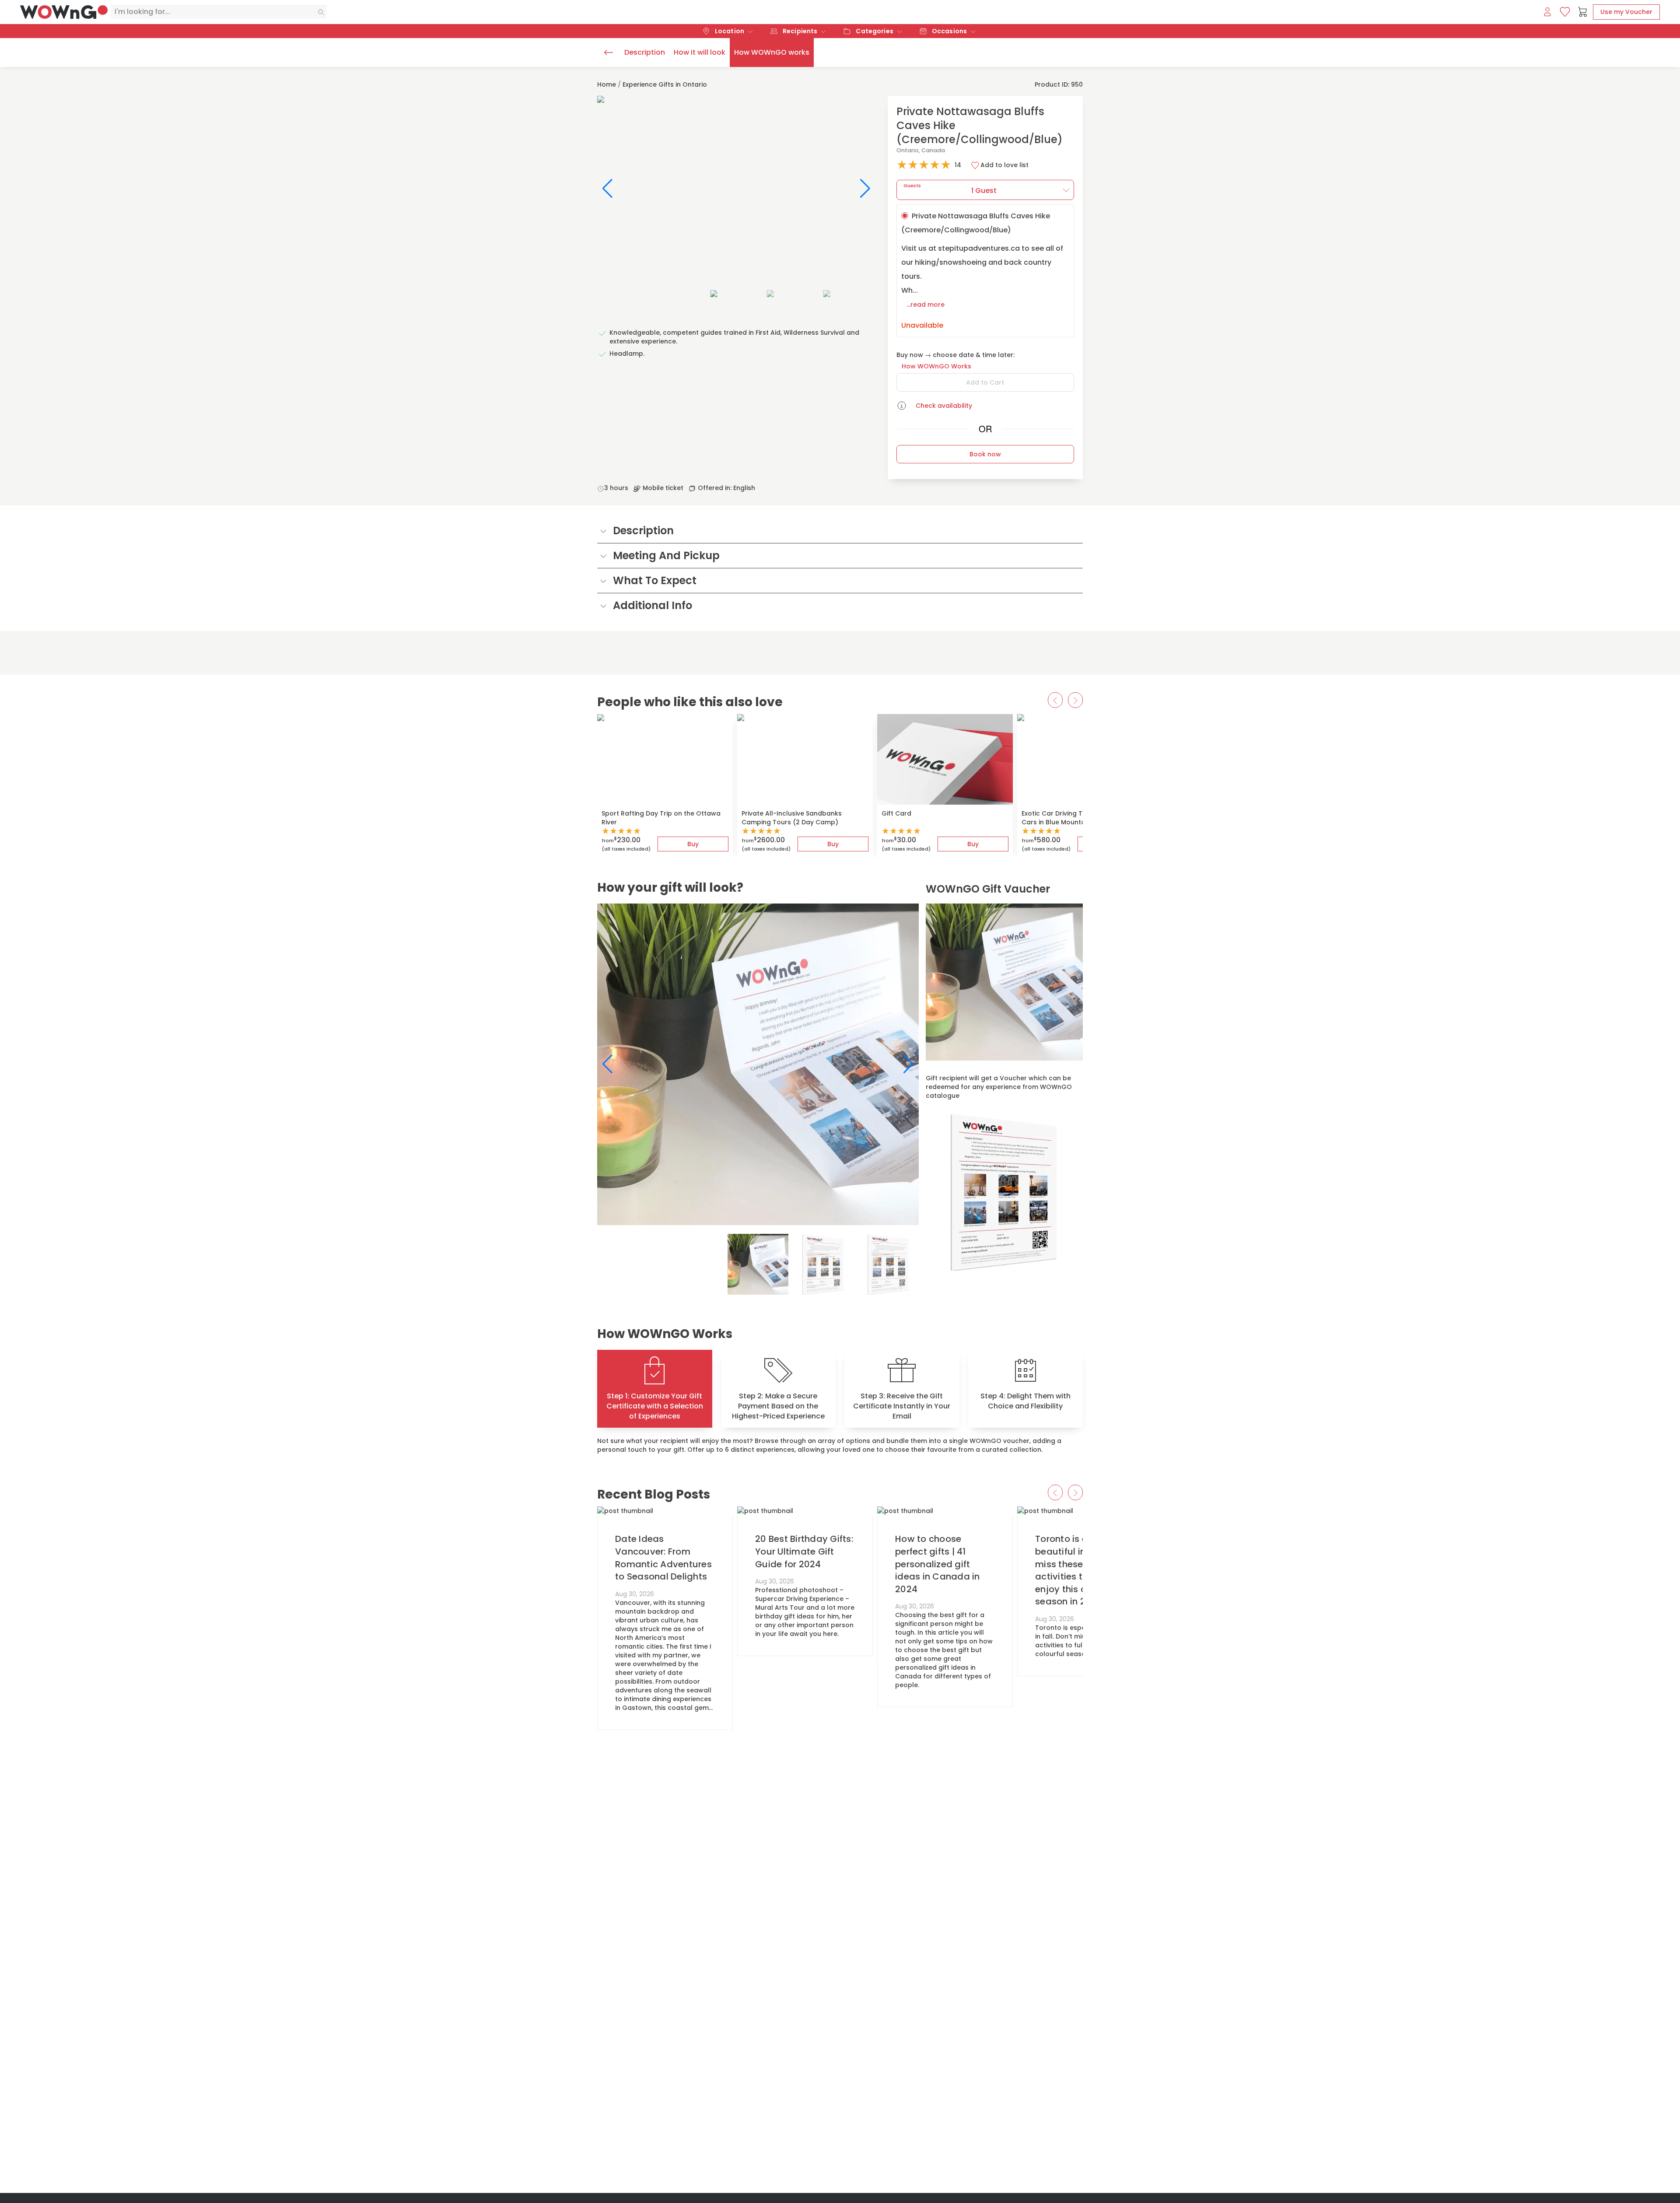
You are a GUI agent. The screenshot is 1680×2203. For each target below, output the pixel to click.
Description (645, 52)
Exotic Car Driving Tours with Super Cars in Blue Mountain (1077, 818)
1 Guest (950, 189)
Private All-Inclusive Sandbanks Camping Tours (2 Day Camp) (792, 818)
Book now (985, 454)
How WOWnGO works (772, 52)
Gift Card (896, 813)
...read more (926, 305)
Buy (693, 844)
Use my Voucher (1626, 12)
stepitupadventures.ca (979, 248)
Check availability (944, 406)
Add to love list (1004, 165)
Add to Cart (985, 382)
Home (607, 84)
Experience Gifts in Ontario (665, 84)
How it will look (700, 52)
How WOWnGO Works (936, 366)
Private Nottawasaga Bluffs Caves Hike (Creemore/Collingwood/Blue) (982, 271)
